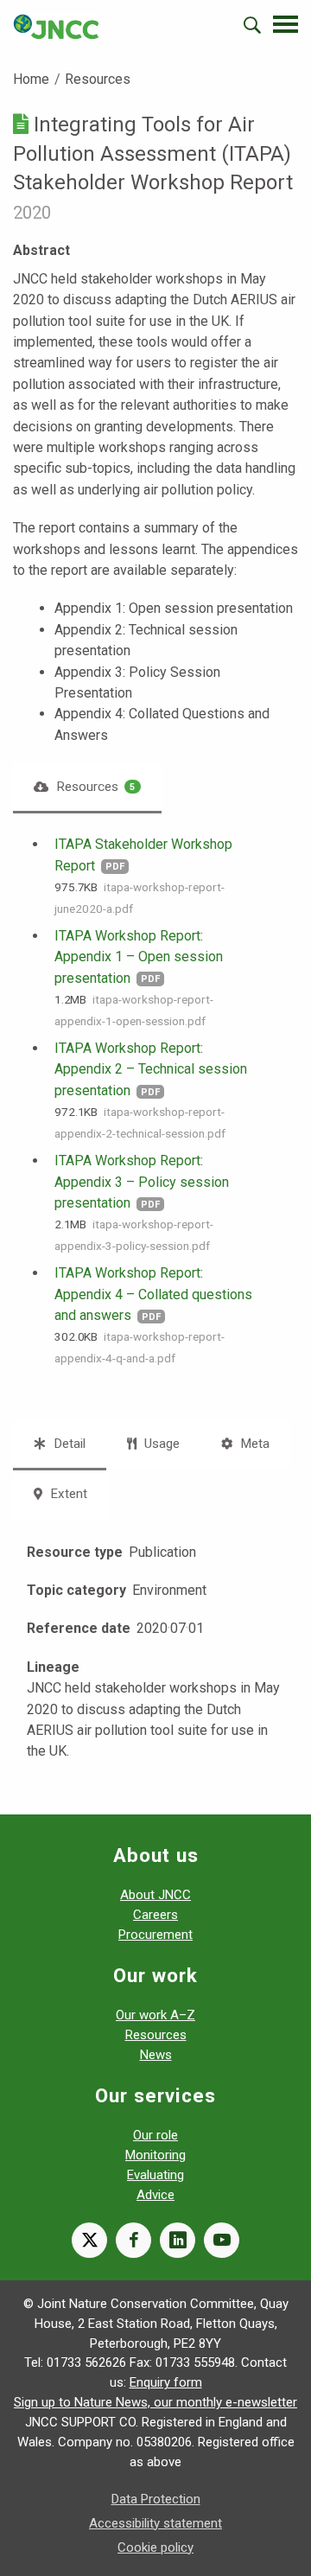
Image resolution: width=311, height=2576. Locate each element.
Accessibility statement (155, 2523)
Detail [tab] (68, 1444)
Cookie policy (155, 2547)
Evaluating (155, 2175)
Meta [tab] (253, 1444)
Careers (155, 1915)
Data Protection (156, 2499)
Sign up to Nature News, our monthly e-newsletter (155, 2402)
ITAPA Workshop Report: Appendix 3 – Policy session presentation (142, 1182)
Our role (155, 2135)
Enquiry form (166, 2382)
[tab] (87, 787)
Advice (155, 2195)
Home (31, 79)
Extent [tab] (67, 1494)
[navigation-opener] (286, 24)
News (156, 2055)
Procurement (155, 1935)
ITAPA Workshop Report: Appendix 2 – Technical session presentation (151, 1069)
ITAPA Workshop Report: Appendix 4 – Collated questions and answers (153, 1294)
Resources (98, 79)
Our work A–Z (155, 2015)
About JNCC (155, 1895)
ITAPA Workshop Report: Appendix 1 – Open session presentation (139, 957)
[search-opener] (252, 25)
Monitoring (155, 2155)
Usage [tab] (160, 1444)
